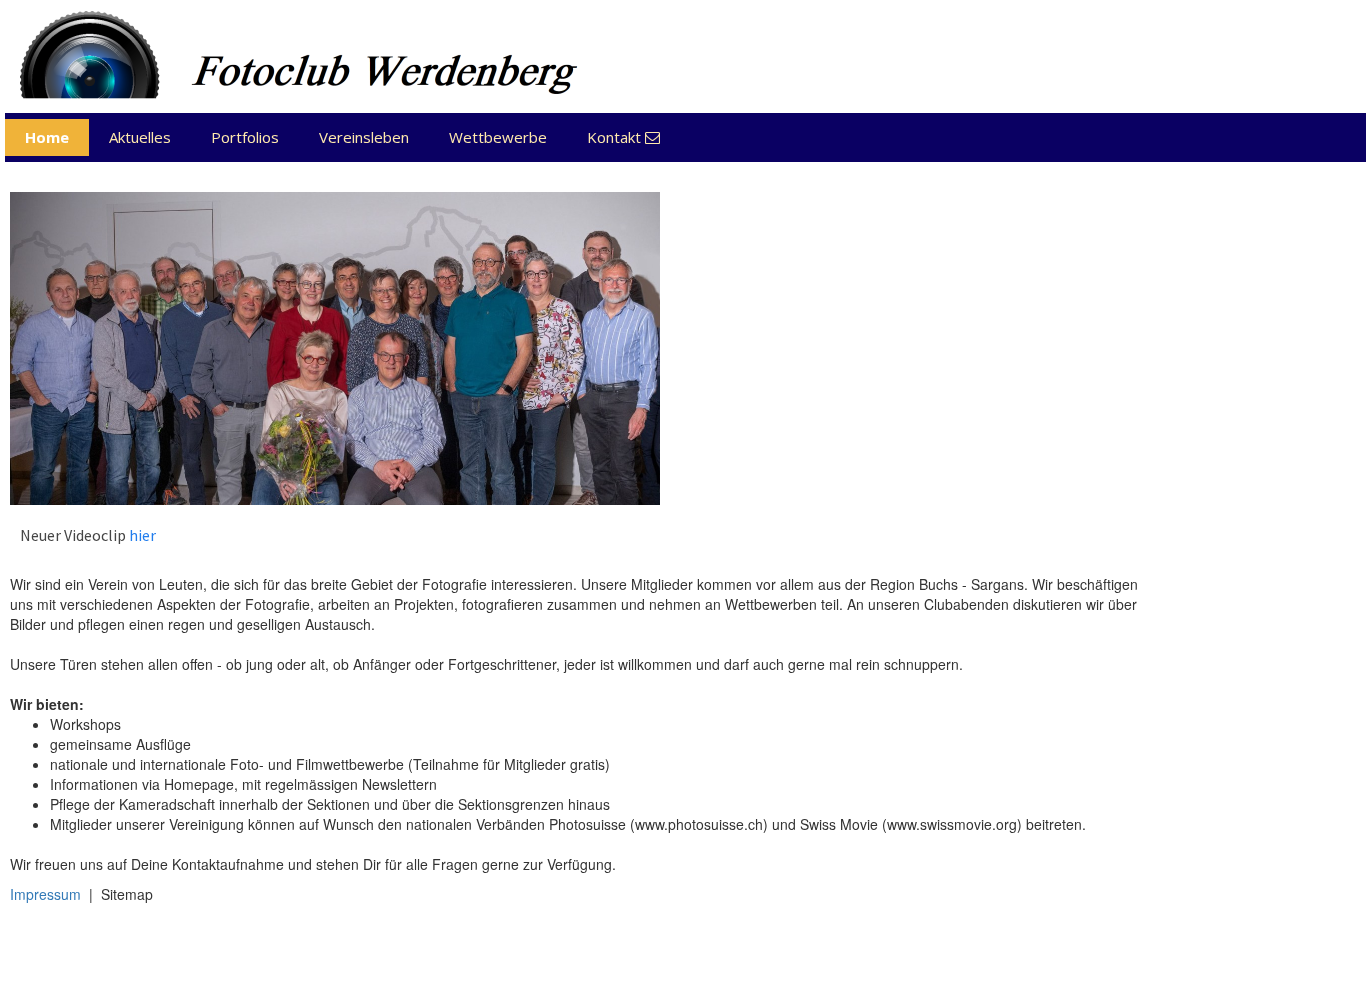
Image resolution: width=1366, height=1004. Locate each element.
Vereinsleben (364, 137)
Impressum (45, 894)
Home (47, 137)
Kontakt (623, 137)
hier (142, 535)
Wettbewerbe (498, 137)
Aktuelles (140, 137)
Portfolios (245, 137)
